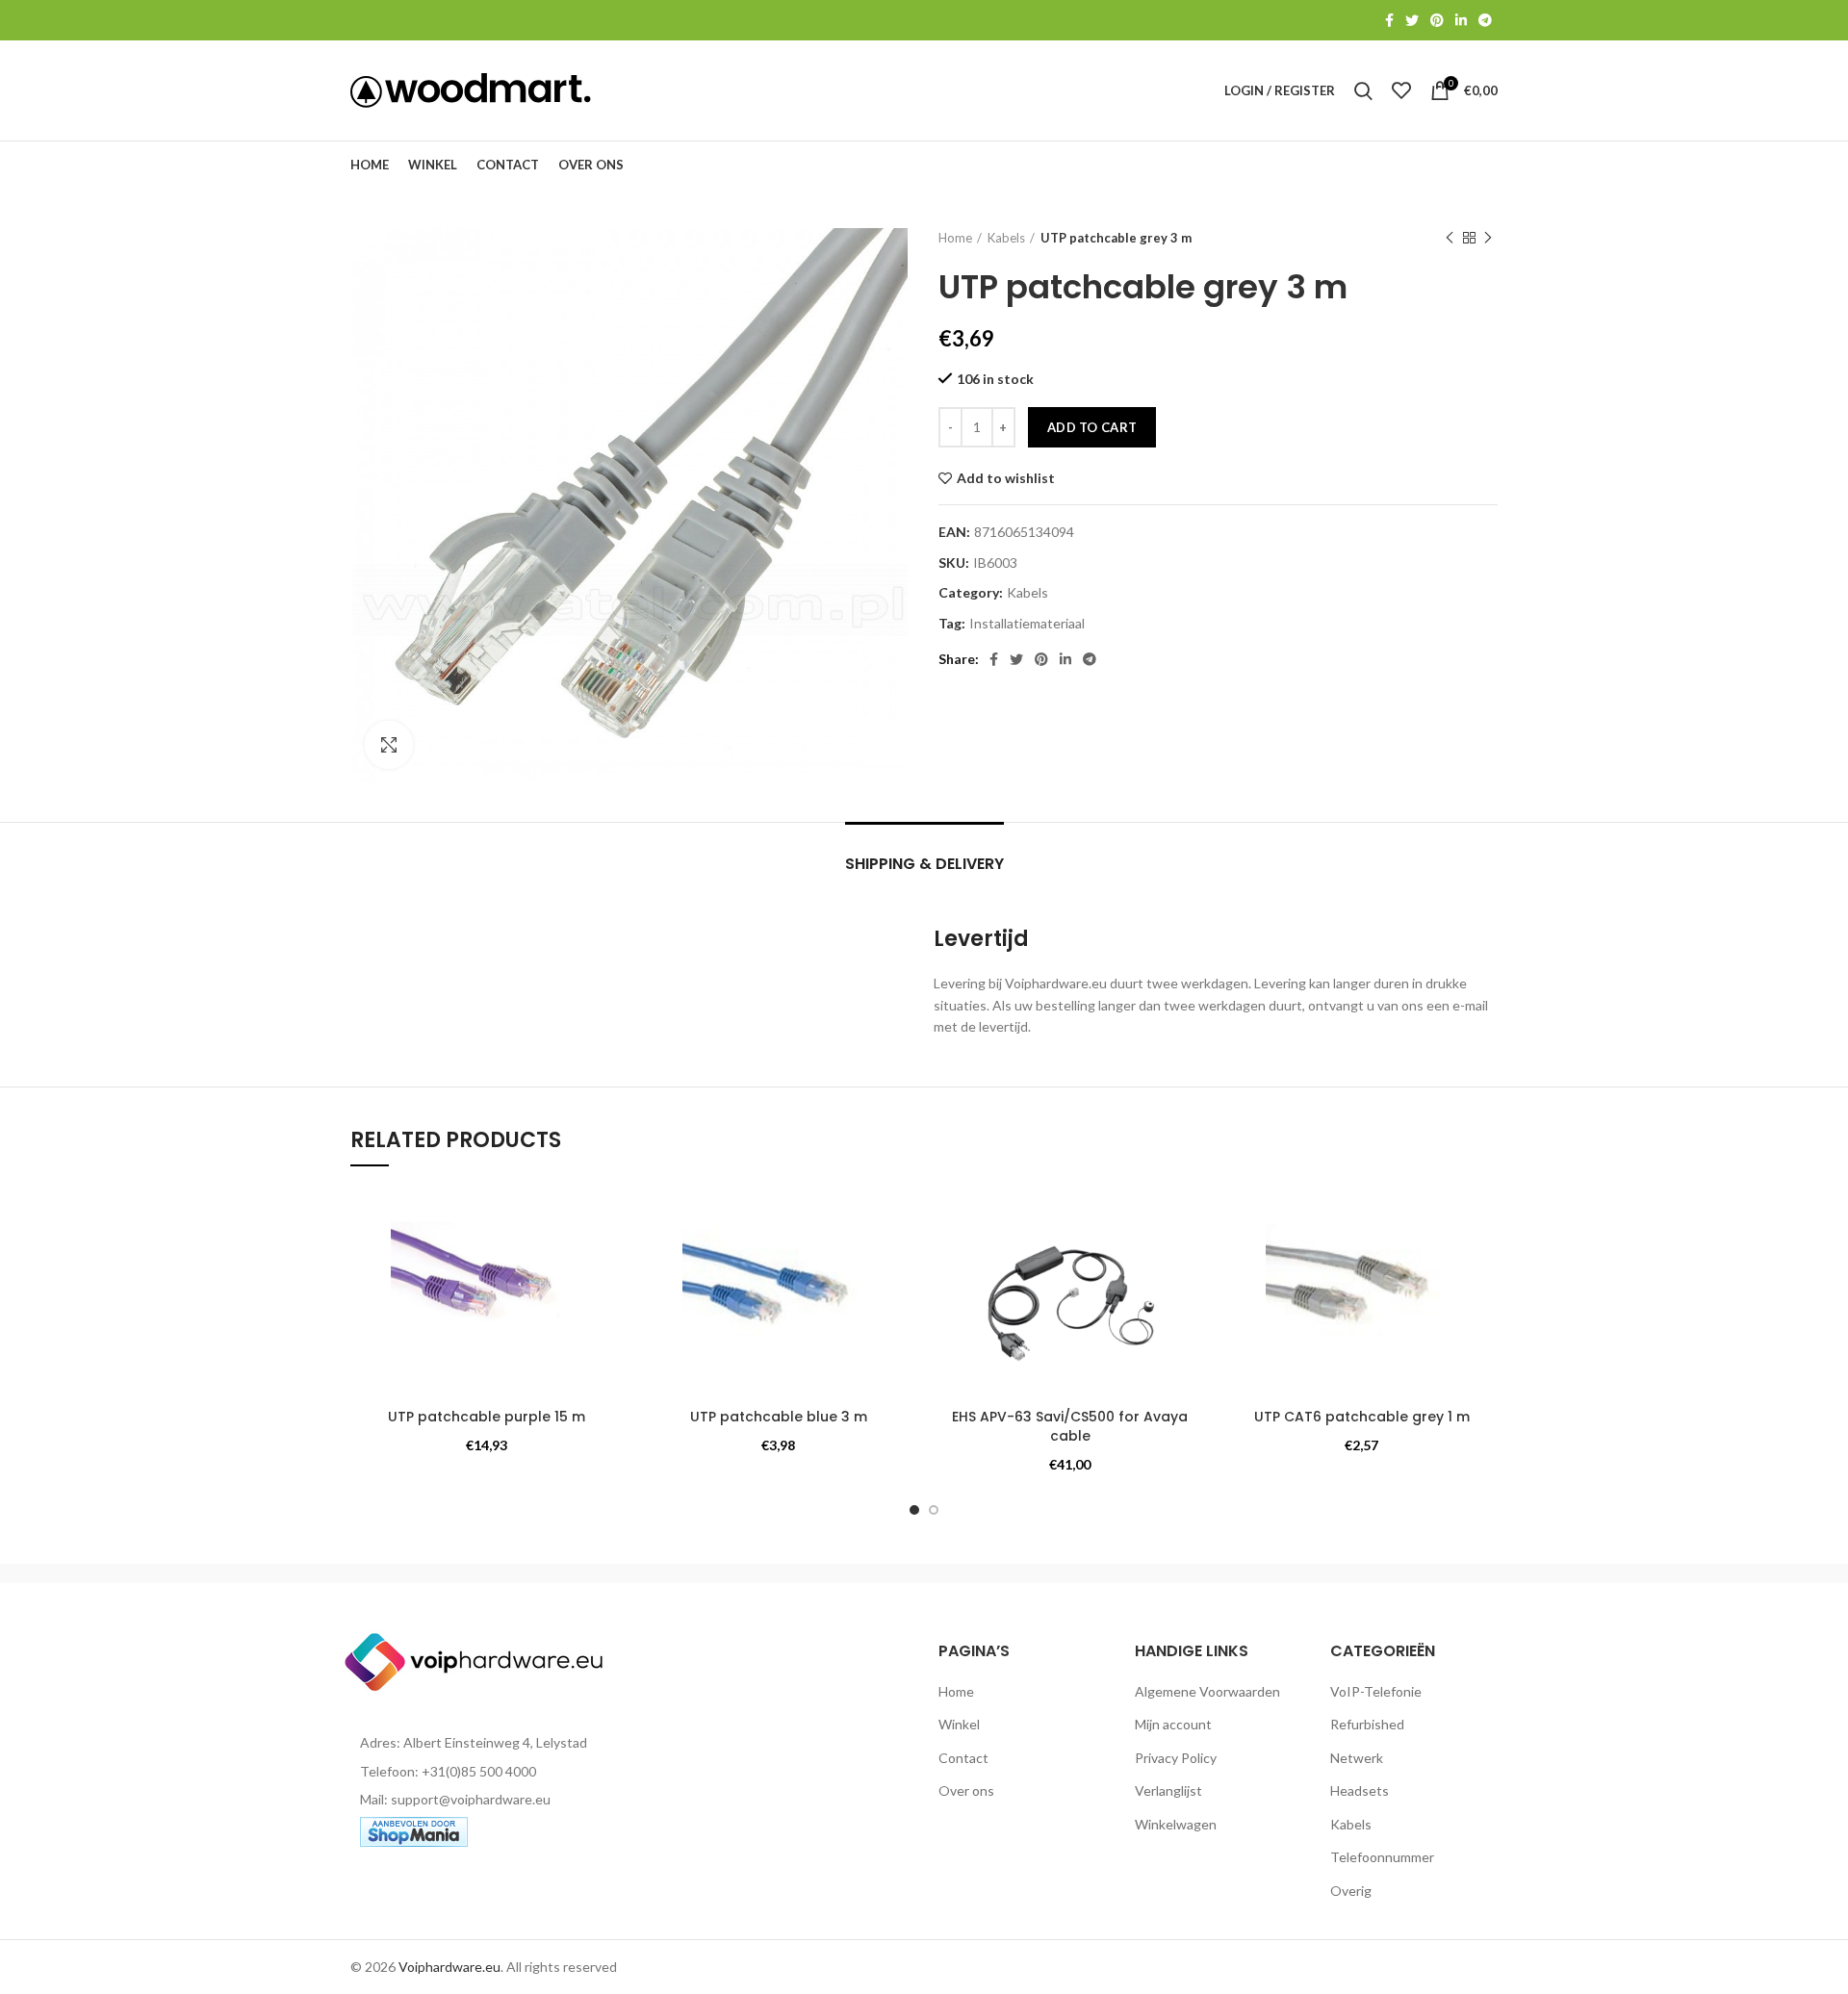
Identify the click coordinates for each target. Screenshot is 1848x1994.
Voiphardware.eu (449, 1967)
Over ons (966, 1790)
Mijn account (1173, 1724)
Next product (1488, 238)
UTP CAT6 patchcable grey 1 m (1362, 1417)
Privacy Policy (1176, 1758)
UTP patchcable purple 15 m (487, 1417)
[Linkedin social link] (1461, 20)
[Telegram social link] (1485, 20)
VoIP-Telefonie (1376, 1691)
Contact (963, 1758)
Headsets (1360, 1790)
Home (955, 238)
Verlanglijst (1168, 1790)
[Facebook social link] (1389, 20)
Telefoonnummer (1382, 1857)
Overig (1351, 1891)
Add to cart (1092, 427)
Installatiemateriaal (1027, 624)
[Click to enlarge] (389, 745)
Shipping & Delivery (924, 864)
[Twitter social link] (1412, 20)
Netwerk (1357, 1758)
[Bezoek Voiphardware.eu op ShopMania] (414, 1830)
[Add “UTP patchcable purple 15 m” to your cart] (608, 1261)
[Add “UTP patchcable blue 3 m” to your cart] (900, 1261)
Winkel (959, 1724)
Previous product (1450, 238)
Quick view (608, 1304)
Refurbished (1367, 1724)
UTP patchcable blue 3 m (779, 1417)
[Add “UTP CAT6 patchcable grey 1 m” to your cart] (1483, 1261)
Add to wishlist (1006, 478)
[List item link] (483, 1772)
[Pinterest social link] (1437, 20)
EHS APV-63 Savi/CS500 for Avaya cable (1070, 1426)
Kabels (1006, 238)
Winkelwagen (1176, 1824)
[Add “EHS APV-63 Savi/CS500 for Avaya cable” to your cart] (1192, 1261)
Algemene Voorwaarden (1207, 1691)
